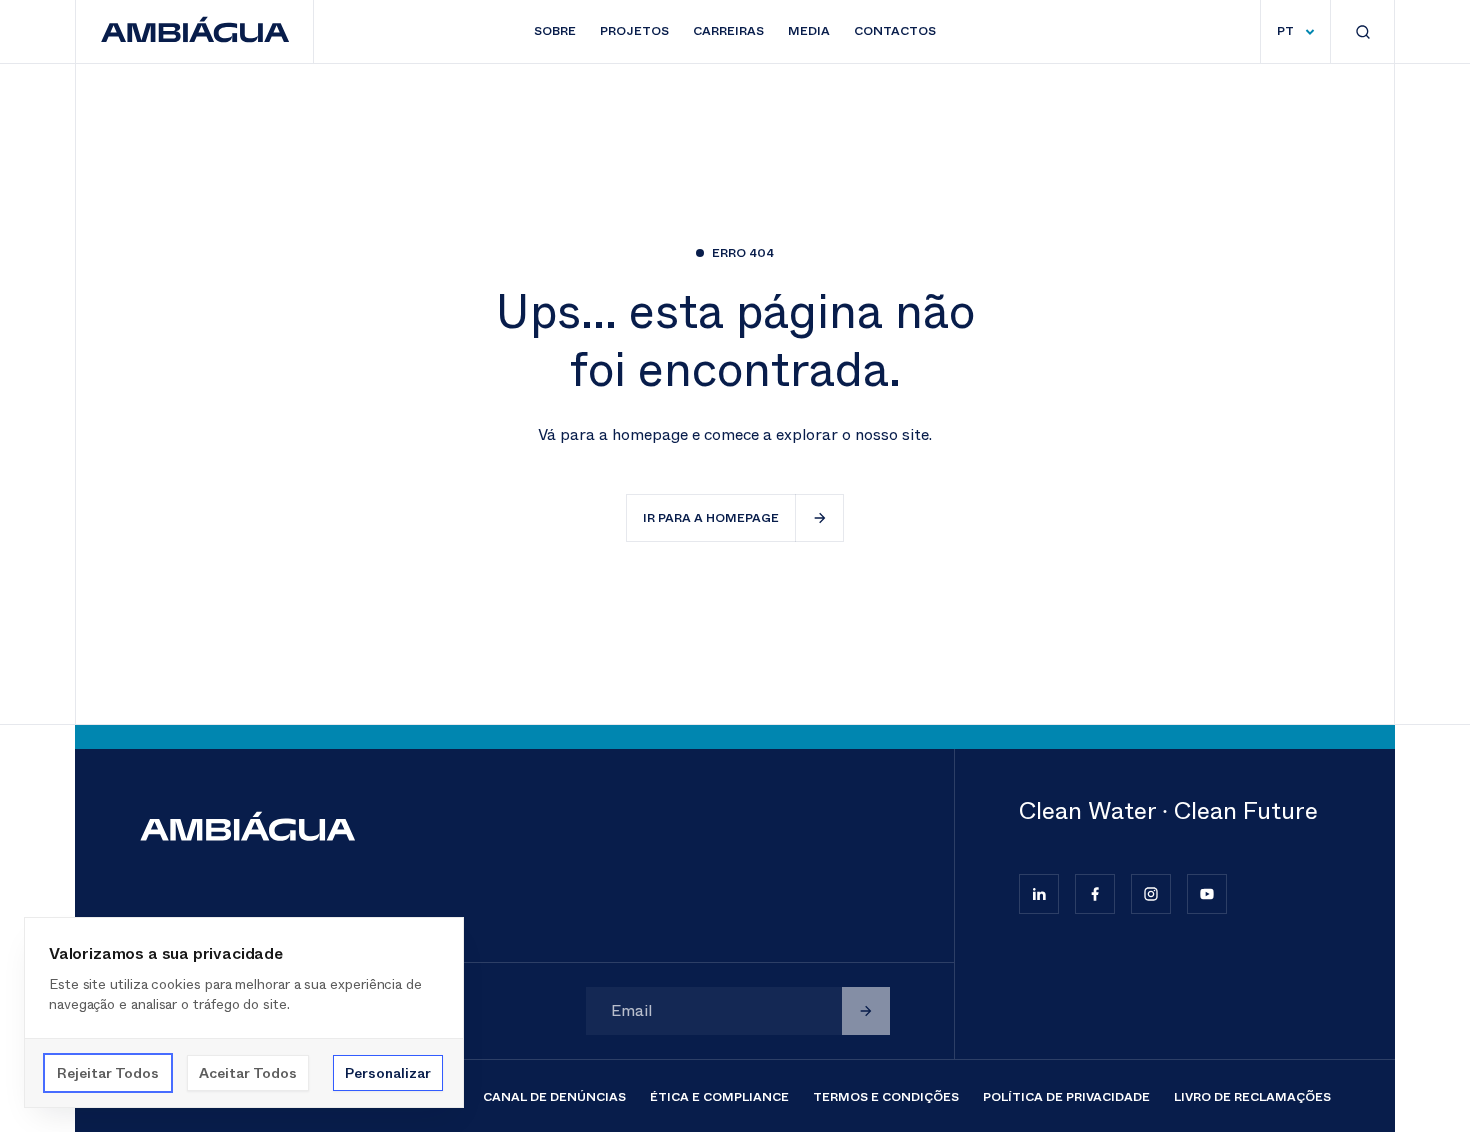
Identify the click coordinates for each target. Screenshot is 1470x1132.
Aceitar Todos (248, 1073)
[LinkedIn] (1039, 894)
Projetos (634, 31)
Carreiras (728, 31)
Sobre (555, 31)
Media (809, 31)
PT (1285, 31)
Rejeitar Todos (108, 1073)
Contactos (895, 31)
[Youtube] (1207, 894)
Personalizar (388, 1073)
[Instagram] (1151, 894)
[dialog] (244, 1012)
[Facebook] (1095, 894)
